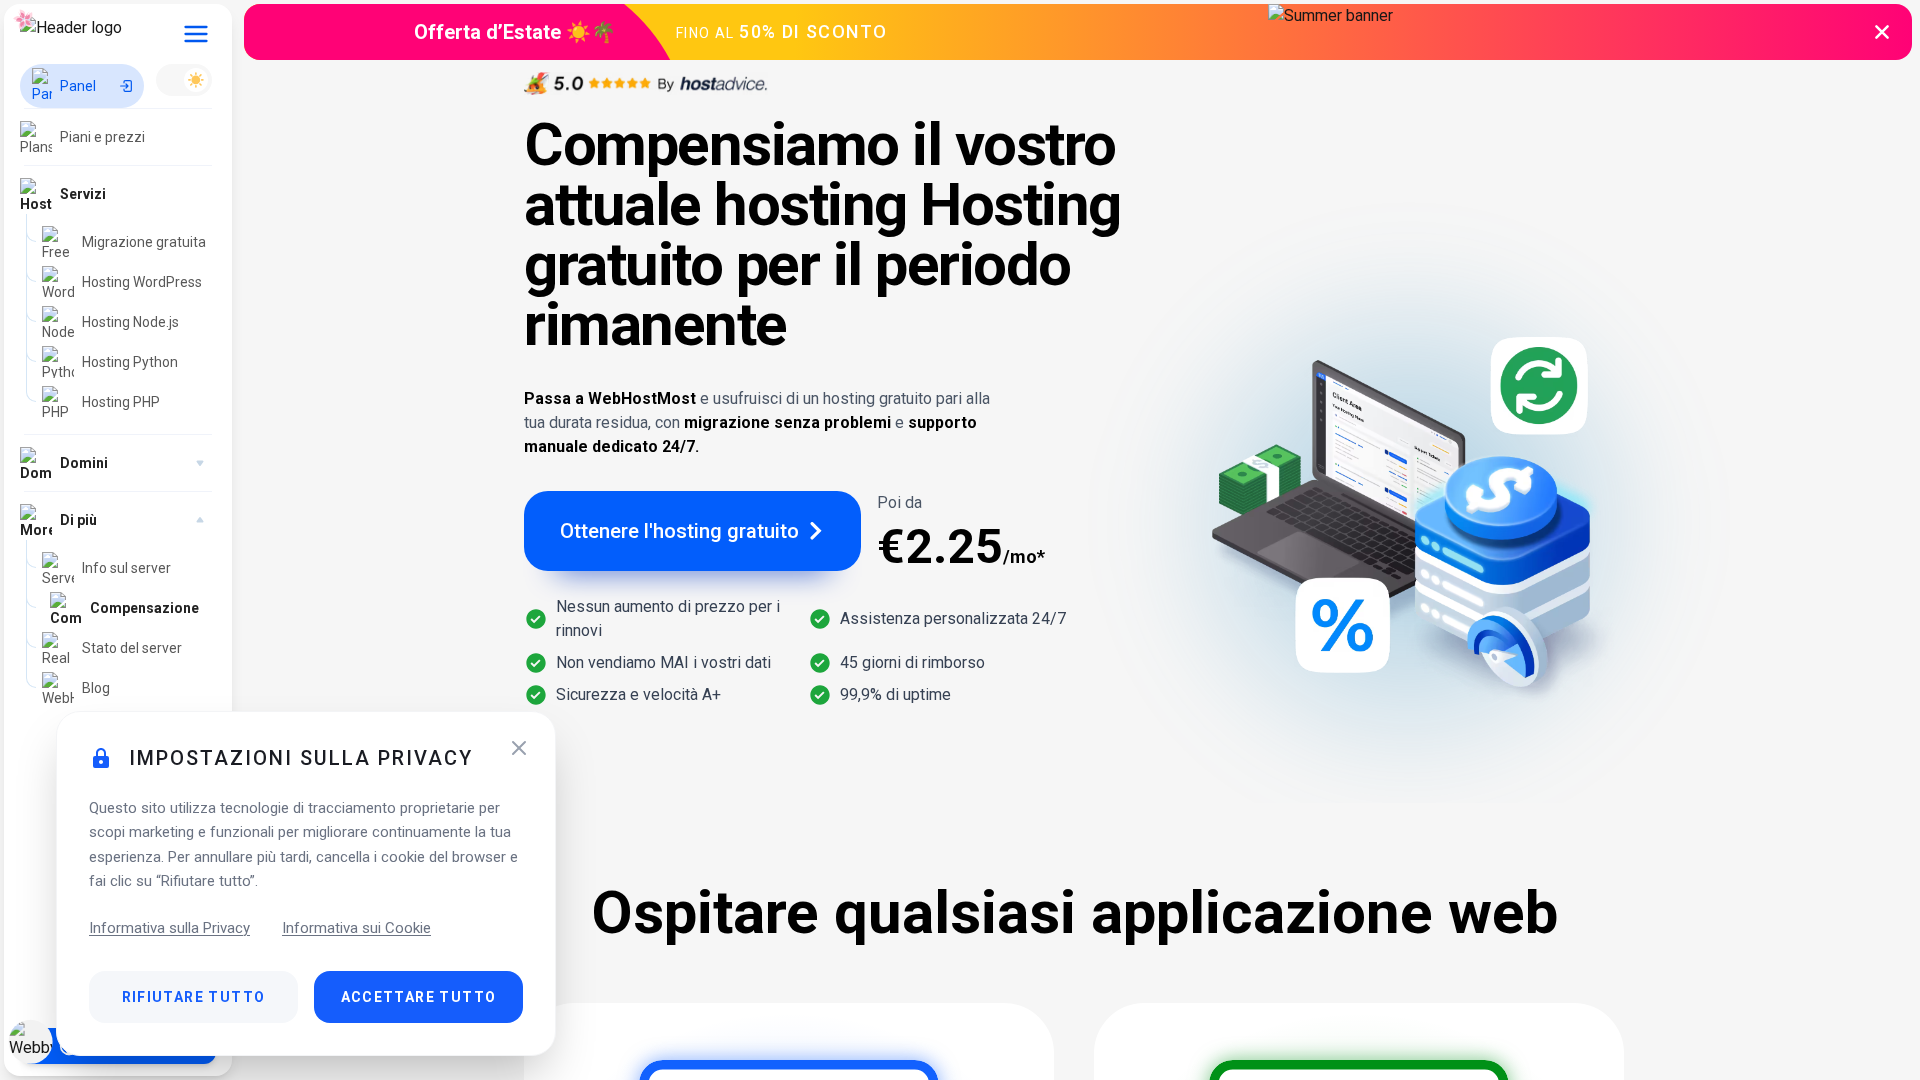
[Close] (519, 748)
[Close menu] (196, 34)
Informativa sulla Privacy (169, 928)
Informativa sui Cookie (356, 928)
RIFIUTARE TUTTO (194, 997)
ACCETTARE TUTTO (419, 997)
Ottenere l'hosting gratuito (679, 531)
